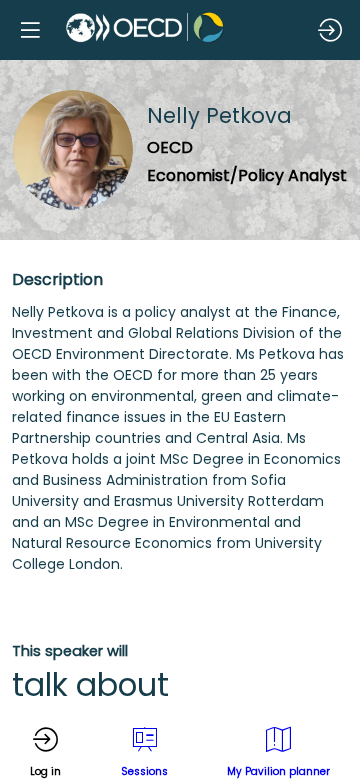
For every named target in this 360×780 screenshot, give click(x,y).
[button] (30, 30)
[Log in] (330, 30)
